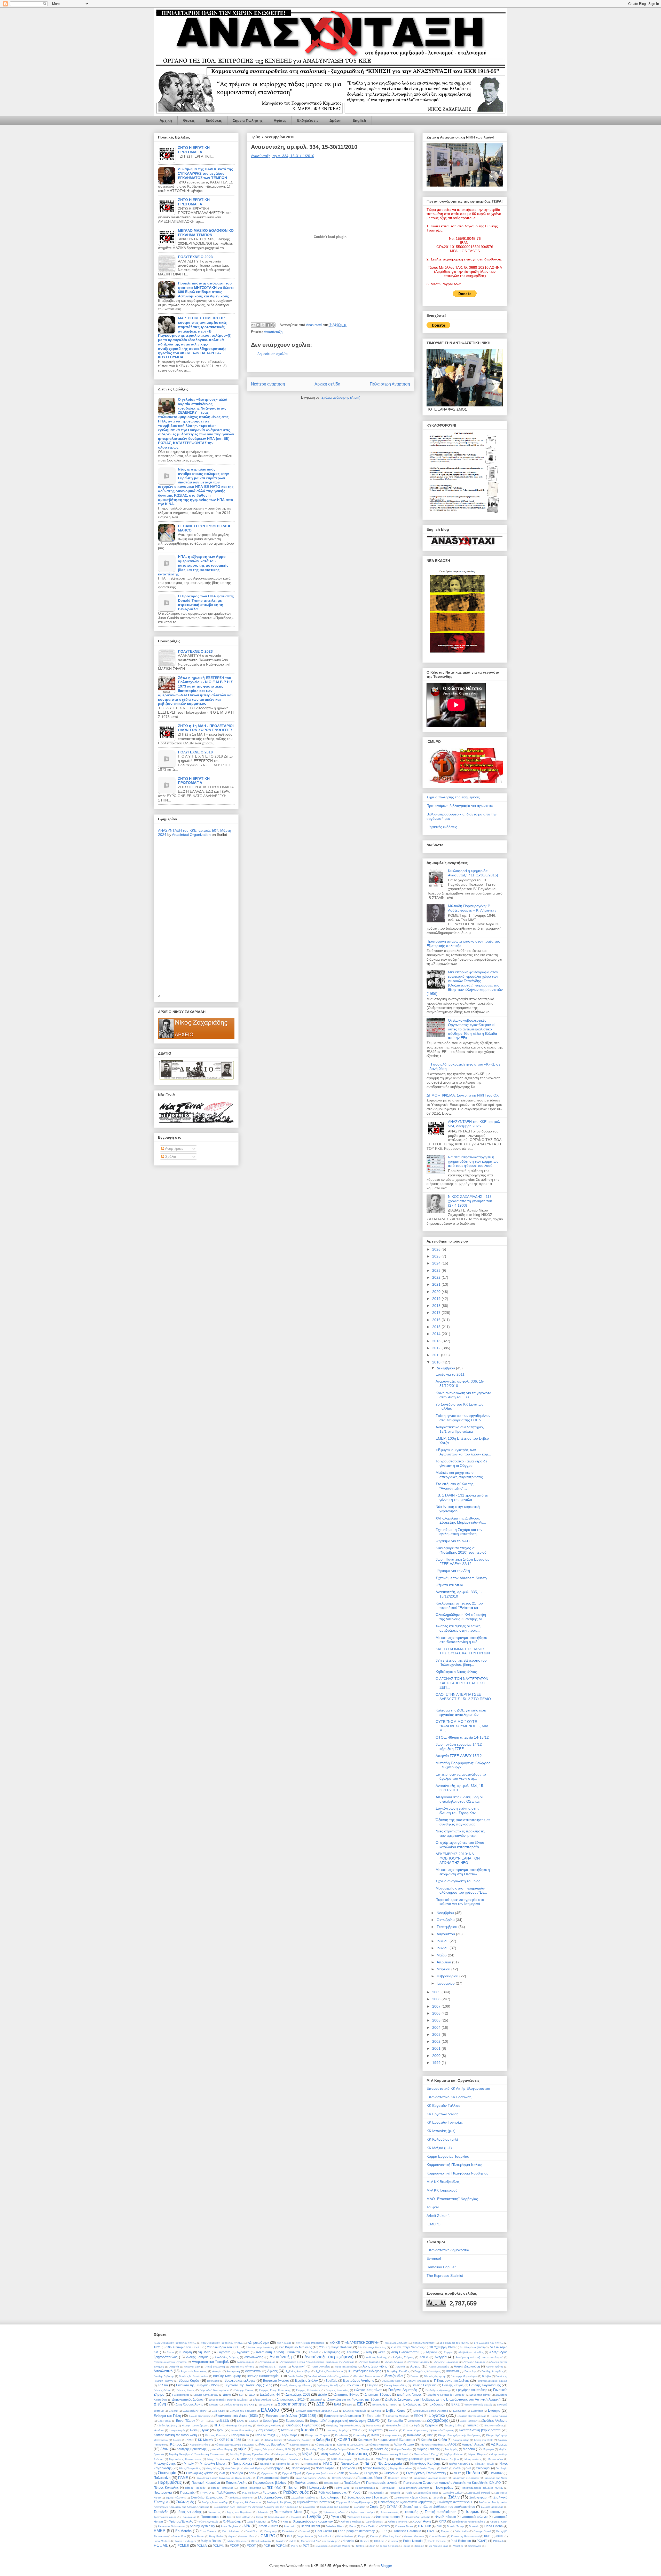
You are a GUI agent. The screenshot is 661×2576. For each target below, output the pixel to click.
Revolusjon (321, 2546)
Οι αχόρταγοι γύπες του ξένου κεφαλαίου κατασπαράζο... (460, 1845)
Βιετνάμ (415, 2376)
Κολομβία (323, 2440)
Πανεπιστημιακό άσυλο (273, 2478)
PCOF (234, 2546)
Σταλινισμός (185, 2502)
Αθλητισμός (332, 2352)
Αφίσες (280, 120)
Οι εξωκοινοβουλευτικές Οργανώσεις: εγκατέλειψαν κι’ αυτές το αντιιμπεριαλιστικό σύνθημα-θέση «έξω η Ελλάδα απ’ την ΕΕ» (473, 1029)
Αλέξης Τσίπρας (197, 2357)
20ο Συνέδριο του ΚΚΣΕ (224, 2347)
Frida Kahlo (462, 2531)
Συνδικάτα (309, 2507)
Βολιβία (486, 2376)
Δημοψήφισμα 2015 (291, 2399)
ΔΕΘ (252, 2395)
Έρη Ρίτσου (164, 2421)
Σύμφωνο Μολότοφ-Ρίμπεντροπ (355, 2502)
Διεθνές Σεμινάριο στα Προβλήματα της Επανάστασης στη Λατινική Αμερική (443, 2399)
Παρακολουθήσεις (370, 2478)
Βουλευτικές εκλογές (240, 2381)
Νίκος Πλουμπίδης (190, 2468)
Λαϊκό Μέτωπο (404, 2444)
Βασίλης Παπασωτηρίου (264, 2376)
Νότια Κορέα (325, 2468)
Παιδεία (473, 2473)
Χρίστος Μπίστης (398, 2522)
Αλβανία (431, 2352)
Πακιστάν (496, 2473)
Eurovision (288, 2531)
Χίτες (286, 2522)
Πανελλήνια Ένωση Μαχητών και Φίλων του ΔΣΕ (224, 2478)
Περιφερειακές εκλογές (382, 2483)
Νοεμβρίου (446, 1913)
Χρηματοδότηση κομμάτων (313, 2521)
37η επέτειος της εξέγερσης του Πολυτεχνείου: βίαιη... (461, 1663)
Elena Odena (493, 2526)
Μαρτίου (444, 1969)
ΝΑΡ (298, 2464)
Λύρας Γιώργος (263, 2449)
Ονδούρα (237, 2473)
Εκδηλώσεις (308, 120)
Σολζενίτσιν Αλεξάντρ (303, 2498)
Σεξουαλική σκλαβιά (479, 2493)
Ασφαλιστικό (163, 2371)
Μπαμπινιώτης (473, 2459)
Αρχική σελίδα (327, 384)
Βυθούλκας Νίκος (392, 2381)
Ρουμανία (394, 2493)
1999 (437, 2063)
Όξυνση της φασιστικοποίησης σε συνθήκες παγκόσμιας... (463, 1822)
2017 (437, 1313)
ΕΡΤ (203, 2421)
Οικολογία (502, 2468)
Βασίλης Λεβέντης (164, 2376)
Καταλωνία (341, 2435)
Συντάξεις (360, 2507)
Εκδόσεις (214, 120)
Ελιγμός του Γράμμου (243, 2411)
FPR (384, 2531)
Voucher (458, 2546)
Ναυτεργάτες (350, 2463)
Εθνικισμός (379, 2405)
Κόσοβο (426, 2440)
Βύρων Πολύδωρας (418, 2381)
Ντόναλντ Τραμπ (427, 2468)
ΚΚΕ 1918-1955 (230, 2440)
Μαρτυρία (488, 2449)
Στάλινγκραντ (478, 2497)
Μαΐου (442, 1955)
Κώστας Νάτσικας (379, 2445)
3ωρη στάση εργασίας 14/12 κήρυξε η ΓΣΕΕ (459, 1746)
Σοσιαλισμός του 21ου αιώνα (368, 2497)
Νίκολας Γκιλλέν (485, 2464)
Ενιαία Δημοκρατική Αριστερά (431, 2411)
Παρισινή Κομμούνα (206, 2483)
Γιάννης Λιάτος (162, 2390)
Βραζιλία (332, 2381)
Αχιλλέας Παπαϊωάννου (329, 2371)
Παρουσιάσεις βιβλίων (270, 2483)
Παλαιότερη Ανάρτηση (390, 384)
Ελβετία (173, 2411)
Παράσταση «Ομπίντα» (465, 2478)
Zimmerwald (475, 2546)
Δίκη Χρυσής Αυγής (189, 2404)
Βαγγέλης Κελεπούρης (428, 2371)
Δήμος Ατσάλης (262, 2400)
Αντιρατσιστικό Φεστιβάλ (210, 2362)
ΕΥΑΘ (241, 2421)
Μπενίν (189, 2463)
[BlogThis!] (258, 325)
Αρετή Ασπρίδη (321, 2367)
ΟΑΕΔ (445, 2468)
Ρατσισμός (270, 2492)
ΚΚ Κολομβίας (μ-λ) (442, 2139)
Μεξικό (307, 2454)
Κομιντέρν (365, 2440)
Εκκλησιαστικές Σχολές (479, 2405)
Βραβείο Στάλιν (306, 2381)
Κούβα (442, 2440)
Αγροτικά (243, 2352)
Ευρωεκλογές (295, 2421)
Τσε (229, 2517)
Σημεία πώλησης (176, 2498)
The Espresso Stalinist (445, 2276)
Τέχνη (314, 2512)
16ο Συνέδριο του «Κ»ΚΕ (454, 2343)
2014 (437, 1334)
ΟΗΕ (468, 2468)
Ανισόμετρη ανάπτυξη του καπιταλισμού (479, 2357)
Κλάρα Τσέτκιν (273, 2440)
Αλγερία (448, 2352)
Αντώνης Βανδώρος (446, 2362)
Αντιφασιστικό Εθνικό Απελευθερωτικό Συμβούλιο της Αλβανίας (317, 2362)
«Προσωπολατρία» (424, 2343)
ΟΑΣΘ (457, 2468)
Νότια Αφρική (301, 2468)
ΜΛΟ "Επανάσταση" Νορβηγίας (452, 2199)
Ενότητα (494, 2411)
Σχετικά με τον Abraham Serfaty (461, 1578)
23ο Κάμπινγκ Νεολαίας (336, 2347)
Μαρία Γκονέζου (403, 2449)
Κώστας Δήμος (324, 2445)
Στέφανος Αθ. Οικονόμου (247, 2502)
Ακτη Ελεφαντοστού (405, 2352)
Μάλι (298, 2449)
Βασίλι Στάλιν (295, 2376)
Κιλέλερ (177, 2440)
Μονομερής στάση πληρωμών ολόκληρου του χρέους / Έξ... (461, 1890)
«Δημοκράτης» (258, 2343)
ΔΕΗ (242, 2395)
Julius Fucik (325, 2536)
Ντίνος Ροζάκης (374, 2468)
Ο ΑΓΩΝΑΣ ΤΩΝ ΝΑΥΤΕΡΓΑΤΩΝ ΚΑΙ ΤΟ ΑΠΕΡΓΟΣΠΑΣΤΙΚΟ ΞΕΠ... (462, 1683)
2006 (437, 2013)
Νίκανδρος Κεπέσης (425, 2463)
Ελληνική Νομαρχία (355, 2411)
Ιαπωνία (473, 2425)
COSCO (385, 2526)
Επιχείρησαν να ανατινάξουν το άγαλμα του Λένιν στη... (461, 1776)
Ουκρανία (391, 2473)
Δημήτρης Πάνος (480, 2395)
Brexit (353, 2526)
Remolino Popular (441, 2267)
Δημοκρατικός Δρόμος (188, 2399)
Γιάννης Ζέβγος (453, 2385)
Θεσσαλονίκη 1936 (398, 2425)
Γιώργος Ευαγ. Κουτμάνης (275, 2390)
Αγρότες (225, 2352)
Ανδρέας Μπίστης (377, 2357)
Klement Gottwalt (414, 2536)
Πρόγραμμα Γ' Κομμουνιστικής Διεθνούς (405, 2488)
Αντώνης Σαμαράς (474, 2362)
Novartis (348, 2541)
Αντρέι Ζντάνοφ (394, 2362)
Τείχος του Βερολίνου (239, 2512)
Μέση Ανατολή (330, 2454)
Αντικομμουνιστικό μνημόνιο (170, 2362)
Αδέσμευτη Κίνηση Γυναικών (278, 2352)
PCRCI (281, 2546)
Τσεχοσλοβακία (277, 2517)
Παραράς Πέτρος (398, 2478)
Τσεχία (259, 2517)
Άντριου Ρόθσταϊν (419, 2362)
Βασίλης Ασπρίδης (493, 2371)
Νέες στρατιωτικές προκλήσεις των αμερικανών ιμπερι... (460, 1833)
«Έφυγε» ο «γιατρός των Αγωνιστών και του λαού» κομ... (463, 1452)
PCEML (161, 2545)
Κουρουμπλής (461, 2440)
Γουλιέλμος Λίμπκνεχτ (438, 2390)
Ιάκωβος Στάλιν (453, 2425)
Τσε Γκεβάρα (243, 2517)
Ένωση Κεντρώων (200, 2416)
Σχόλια (170, 1156)
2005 (437, 2020)
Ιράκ (206, 2430)
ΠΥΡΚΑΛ (206, 2493)
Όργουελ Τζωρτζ (292, 2473)
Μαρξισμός (451, 2449)
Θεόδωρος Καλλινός (269, 2425)
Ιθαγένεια (159, 2430)
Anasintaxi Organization (191, 835)
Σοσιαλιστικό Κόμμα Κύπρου (411, 2498)
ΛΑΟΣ (452, 2444)
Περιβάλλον (352, 2483)
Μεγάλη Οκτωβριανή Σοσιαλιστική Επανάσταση (197, 2454)
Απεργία (174, 2367)
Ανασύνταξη (273, 332)
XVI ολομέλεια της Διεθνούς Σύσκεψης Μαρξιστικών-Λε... (461, 1520)
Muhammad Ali (310, 2541)
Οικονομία (167, 2473)
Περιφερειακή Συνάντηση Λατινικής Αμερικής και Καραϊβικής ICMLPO (452, 2483)
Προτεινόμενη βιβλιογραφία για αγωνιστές (460, 806)
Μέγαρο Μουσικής (286, 2454)
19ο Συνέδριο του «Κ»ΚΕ (184, 2347)
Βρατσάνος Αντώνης (359, 2381)
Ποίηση (293, 2488)
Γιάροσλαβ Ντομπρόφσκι (214, 2390)
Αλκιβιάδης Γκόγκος (227, 2357)
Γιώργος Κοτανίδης (337, 2390)
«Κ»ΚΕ (335, 2343)
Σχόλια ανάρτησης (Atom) (341, 398)
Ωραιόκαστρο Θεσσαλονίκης (469, 2522)
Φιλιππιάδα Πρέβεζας (418, 2517)
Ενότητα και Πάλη (167, 2416)
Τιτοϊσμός (411, 2512)
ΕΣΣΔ (225, 2421)
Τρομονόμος (189, 2517)
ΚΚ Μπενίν (205, 2440)
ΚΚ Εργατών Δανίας (442, 2114)
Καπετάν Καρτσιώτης (415, 2430)
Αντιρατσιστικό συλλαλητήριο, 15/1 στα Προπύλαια (460, 1429)
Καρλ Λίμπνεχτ (265, 2435)
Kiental (374, 2536)
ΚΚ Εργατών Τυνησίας (445, 2122)
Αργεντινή (299, 2366)
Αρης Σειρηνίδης (375, 2366)
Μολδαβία (364, 2459)
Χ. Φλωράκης (232, 2521)
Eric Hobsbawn (231, 2531)
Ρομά (356, 2492)
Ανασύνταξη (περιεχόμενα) (329, 2357)
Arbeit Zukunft (438, 2216)
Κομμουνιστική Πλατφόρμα (396, 2440)
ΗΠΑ (217, 2425)
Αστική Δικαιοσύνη (467, 2366)
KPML (500, 2536)
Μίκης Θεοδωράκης (219, 2459)
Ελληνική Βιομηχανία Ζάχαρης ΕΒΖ (317, 2411)
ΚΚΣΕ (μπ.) (254, 2440)
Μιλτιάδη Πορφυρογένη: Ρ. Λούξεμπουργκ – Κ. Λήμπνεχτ (472, 908)
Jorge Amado (305, 2536)
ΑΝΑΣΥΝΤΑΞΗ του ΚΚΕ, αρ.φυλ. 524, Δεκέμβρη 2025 (474, 1124)
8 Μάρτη (186, 2352)
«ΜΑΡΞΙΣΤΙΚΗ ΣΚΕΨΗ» (362, 2343)
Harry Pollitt (216, 2536)
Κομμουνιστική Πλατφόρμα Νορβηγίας (457, 2173)
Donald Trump (455, 2526)
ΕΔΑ (349, 2405)
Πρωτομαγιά (163, 2492)
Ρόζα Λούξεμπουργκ (332, 2492)
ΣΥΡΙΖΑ (392, 2507)
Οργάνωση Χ (269, 2473)
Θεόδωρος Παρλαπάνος (303, 2425)
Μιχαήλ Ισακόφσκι (315, 2459)
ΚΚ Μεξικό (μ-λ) (439, 2148)
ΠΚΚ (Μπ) (274, 2488)
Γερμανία (352, 2385)
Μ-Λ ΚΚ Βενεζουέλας (443, 2182)
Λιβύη (242, 2449)
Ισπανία (287, 2430)
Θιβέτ (417, 2425)
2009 (437, 1992)
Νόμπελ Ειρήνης (255, 2468)
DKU (439, 2526)
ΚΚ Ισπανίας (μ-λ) (441, 2131)
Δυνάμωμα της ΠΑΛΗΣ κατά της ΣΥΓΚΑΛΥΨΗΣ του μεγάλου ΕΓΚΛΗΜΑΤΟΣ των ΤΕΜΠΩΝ (205, 173)
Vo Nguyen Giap (439, 2546)
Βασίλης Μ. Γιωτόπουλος (194, 2376)
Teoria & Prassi (389, 2546)
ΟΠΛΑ (252, 2473)
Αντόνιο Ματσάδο (370, 2362)
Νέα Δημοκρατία (390, 2463)
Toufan (406, 2546)
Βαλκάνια (452, 2371)
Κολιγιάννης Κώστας (299, 2440)
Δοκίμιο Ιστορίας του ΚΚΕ (239, 2405)
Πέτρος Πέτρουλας (222, 2488)
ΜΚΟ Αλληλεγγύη (342, 2459)
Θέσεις (189, 120)
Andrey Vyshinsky (202, 2526)
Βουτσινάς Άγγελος (276, 2381)
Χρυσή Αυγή (422, 2521)
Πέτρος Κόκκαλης (166, 2488)
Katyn (362, 2536)
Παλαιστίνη (162, 2478)
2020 (437, 1292)
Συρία (374, 2507)
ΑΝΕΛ (424, 2357)
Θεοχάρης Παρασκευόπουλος (344, 2425)
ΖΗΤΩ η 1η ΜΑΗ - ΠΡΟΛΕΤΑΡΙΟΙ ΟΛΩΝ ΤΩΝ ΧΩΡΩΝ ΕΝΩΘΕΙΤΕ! (206, 728)
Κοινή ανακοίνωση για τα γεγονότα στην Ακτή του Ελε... (463, 1395)
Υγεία (335, 2517)
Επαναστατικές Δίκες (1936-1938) (291, 2416)
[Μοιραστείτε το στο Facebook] (268, 325)
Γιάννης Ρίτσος (186, 2390)
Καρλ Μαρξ (289, 2435)
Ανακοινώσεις (254, 2357)
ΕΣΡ (213, 2421)
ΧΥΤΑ (443, 2521)
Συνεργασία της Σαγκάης (335, 2507)
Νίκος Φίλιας (213, 2468)
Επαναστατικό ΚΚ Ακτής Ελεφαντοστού (458, 2088)
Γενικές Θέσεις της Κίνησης (296, 2385)
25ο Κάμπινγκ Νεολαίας (407, 2347)
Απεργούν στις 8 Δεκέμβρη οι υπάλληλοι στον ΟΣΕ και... (459, 1799)
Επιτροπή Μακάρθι (398, 2416)
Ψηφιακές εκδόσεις (442, 827)
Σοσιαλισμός (330, 2497)
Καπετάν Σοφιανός (443, 2430)
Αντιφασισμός (267, 2362)
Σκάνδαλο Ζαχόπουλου (207, 2497)
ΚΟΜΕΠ (344, 2440)
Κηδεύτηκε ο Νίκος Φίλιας (456, 1672)
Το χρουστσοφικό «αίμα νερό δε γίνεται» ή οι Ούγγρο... (461, 1463)
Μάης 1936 (284, 2449)
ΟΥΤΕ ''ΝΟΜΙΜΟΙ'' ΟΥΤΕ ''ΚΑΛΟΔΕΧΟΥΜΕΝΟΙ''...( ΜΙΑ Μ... (462, 1726)
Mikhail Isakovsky (261, 2541)
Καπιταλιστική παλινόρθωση (175, 2435)
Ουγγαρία (371, 2473)
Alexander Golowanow (171, 2526)
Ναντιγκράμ (283, 2464)
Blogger (386, 2566)
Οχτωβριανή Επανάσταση (426, 2473)
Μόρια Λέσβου (450, 2459)
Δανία (227, 2394)
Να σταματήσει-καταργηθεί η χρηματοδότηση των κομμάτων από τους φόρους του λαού (473, 1161)
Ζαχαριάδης (437, 2420)
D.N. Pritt (424, 2526)
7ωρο (170, 2352)
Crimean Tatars (404, 2526)
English (359, 120)
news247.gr (330, 2541)
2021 (437, 1284)
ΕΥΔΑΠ (253, 2421)
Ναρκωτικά (312, 2464)
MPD (293, 2541)
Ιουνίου (443, 1948)
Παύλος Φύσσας (306, 2483)
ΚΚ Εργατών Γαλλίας (443, 2105)
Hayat (231, 2536)
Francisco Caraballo (407, 2531)
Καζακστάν (376, 2430)
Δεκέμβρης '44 (270, 2394)
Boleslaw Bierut (335, 2526)
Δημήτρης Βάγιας (347, 2394)
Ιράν (220, 2430)
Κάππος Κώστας (215, 2435)
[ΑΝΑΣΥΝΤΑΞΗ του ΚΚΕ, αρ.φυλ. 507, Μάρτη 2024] (196, 916)
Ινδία (193, 2430)
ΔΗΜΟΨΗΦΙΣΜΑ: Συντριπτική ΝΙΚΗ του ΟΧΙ (463, 1095)
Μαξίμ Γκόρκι (338, 2449)
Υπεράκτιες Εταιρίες (359, 2517)
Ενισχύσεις (477, 2411)
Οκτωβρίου (446, 1920)
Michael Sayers (237, 2541)
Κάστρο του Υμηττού (318, 2435)
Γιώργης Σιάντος (244, 2390)
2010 (437, 1362)
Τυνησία (314, 2516)
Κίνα (190, 2440)
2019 (437, 1299)
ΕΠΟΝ (418, 2416)
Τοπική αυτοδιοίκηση (440, 2512)
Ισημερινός (265, 2430)
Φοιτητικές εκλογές (475, 2517)
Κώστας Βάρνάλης (272, 2444)
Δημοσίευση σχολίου (273, 354)
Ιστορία (308, 2430)
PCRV (295, 2546)
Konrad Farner (438, 2536)
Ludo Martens (162, 2541)
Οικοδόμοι (483, 2468)
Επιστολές (374, 2416)
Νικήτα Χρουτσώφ (460, 2464)
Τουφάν (433, 2207)
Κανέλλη (394, 2430)
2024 (437, 1263)
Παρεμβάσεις (170, 2482)
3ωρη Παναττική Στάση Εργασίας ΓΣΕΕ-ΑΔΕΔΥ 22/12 (462, 1561)
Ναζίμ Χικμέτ (242, 2463)
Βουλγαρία (213, 2381)
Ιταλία (356, 2430)
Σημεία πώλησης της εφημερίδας (453, 797)
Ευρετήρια (270, 2421)
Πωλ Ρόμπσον (226, 2492)
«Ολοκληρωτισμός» (396, 2343)
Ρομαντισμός (376, 2493)
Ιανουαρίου (446, 1983)
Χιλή (274, 2521)
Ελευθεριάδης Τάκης (195, 2411)
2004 (437, 2027)
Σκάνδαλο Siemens (241, 2498)
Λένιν (164, 2449)
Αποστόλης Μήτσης (242, 2367)
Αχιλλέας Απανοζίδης (298, 2371)
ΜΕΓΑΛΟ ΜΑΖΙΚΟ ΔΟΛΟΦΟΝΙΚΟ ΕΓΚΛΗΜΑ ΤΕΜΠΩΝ (206, 233)
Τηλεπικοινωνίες (390, 2512)
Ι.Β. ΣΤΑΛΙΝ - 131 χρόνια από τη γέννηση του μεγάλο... (462, 1497)
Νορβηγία (276, 2468)
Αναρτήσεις (174, 1148)
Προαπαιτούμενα (365, 2488)
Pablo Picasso (437, 2541)
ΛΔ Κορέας (499, 2444)
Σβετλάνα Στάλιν (453, 2493)
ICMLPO (434, 2224)
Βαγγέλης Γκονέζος (398, 2371)
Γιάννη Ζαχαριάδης (396, 2385)
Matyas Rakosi (211, 2541)
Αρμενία (400, 2367)
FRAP (431, 2531)
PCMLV (202, 2546)
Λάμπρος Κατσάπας (432, 2445)
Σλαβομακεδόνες (270, 2497)
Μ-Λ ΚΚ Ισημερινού (442, 2190)
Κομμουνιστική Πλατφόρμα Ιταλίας (454, 2165)
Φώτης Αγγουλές (208, 2522)
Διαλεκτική (316, 2400)
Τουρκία (472, 2512)
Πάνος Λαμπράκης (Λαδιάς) (311, 2478)
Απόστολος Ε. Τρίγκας (273, 2367)
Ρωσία (409, 2493)
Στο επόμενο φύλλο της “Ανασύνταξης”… (455, 1486)
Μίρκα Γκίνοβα (289, 2459)
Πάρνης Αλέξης (237, 2483)
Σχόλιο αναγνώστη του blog (458, 1881)
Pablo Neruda (413, 2541)
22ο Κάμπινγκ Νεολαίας (295, 2347)
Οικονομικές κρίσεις (200, 2473)
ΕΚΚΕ (455, 2404)
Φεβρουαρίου (448, 1976)
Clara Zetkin (368, 2526)
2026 (437, 1249)
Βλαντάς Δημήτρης (435, 2376)
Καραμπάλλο (240, 2435)
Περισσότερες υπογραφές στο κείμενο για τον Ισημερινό (460, 1902)
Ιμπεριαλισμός (177, 2430)
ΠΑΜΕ (183, 2478)
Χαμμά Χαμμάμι (257, 2522)
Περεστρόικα (331, 2483)
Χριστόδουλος (374, 2522)
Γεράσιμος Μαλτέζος (329, 2385)
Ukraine (420, 2546)
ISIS (290, 2536)
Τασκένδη (161, 2512)
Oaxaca (365, 2541)
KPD (487, 2536)
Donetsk (474, 2526)
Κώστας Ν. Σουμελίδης (350, 2445)
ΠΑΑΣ (457, 2473)
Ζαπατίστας (415, 2421)
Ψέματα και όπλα (449, 1585)
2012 (437, 1348)
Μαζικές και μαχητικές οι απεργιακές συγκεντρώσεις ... (461, 1475)
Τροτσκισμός (210, 2517)
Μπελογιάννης (165, 2463)
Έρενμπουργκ (499, 2416)
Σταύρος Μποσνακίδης (215, 2502)
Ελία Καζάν (218, 2411)
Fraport (445, 2531)
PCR (267, 2546)
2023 (437, 1270)
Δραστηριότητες (292, 2404)
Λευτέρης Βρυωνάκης (192, 2449)
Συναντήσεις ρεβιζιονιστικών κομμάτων (405, 2502)
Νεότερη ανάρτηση (268, 384)
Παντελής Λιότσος (342, 2478)
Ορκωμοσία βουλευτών (320, 2473)
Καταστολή (359, 2435)
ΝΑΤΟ (328, 2463)
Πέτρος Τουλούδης (250, 2488)
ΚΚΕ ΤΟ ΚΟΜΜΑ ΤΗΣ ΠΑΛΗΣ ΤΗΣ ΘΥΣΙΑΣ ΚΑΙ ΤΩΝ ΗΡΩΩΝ (463, 1651)
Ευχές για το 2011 (450, 1374)
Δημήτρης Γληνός (409, 2394)
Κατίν (375, 2435)
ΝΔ (367, 2463)
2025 (437, 1256)
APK (247, 2526)
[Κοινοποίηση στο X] (263, 325)
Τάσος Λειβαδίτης (189, 2512)
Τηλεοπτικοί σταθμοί (363, 2512)
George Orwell (482, 2531)
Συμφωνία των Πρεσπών (314, 2502)
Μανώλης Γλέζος (316, 2449)
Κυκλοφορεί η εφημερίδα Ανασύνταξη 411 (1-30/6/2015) (473, 873)
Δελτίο (322, 2394)
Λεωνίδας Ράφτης (223, 2449)
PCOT (251, 2546)
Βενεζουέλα (394, 2376)
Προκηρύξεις (444, 2488)
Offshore (379, 2541)
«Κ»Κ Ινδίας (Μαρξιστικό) (311, 2343)
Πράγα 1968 (342, 2488)
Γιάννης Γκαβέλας (424, 2385)
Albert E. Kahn (499, 2522)
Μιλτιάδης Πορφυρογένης (255, 2459)
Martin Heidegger (186, 2541)
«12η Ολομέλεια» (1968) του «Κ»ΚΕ (175, 2343)
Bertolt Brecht (310, 2526)
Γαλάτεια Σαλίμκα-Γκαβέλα (492, 2381)
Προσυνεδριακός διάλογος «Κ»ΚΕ (482, 2488)
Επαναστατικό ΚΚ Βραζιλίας (449, 2097)
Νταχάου (348, 2468)
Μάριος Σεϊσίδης (428, 2449)
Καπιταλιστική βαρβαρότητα (480, 2430)
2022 (437, 1277)
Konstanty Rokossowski (465, 2536)
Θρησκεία (432, 2425)
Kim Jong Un (391, 2536)
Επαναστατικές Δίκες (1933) (237, 2416)
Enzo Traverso (209, 2531)
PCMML (218, 2546)
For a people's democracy (356, 2531)
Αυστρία (217, 2371)
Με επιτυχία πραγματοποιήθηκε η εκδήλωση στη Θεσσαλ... (463, 1872)
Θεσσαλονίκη (373, 2425)
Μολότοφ (382, 2459)
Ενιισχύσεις (459, 2411)
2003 (437, 2034)
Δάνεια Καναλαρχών (206, 2395)
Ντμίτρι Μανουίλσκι (401, 2468)
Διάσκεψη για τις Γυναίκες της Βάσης (353, 2399)
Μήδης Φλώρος (454, 2454)
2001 (437, 2048)
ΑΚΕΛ (382, 2352)
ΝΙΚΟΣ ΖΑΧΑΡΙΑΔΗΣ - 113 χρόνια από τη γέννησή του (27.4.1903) (470, 1201)
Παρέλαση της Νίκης (495, 2478)
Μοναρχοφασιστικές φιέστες (415, 2459)
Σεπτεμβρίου (447, 1927)
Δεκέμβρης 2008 (298, 2394)
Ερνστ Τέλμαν (186, 2421)
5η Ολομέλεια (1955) (472, 2347)
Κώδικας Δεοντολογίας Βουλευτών (234, 2445)
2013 (437, 1341)
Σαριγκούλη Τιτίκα (428, 2493)
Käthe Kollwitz (345, 2536)
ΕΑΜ (337, 2404)
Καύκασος (414, 2435)
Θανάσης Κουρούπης (239, 2425)
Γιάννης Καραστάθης (485, 2385)
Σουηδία (438, 2498)
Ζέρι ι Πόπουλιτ (469, 2421)
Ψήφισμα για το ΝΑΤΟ (454, 1541)
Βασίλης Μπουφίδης (227, 2376)
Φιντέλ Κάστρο (446, 2517)
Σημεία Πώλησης (248, 120)
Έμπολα (376, 2411)
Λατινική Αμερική (474, 2444)
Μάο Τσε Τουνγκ (360, 2449)
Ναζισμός (265, 2464)
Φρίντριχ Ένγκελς (181, 2521)
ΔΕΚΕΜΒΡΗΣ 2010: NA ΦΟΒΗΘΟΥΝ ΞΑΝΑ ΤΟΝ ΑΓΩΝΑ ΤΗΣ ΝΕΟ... (458, 1858)
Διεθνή (160, 2404)
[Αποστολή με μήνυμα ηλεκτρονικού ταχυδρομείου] (253, 325)
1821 (157, 2347)
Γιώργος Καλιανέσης (308, 2390)
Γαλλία (163, 2385)
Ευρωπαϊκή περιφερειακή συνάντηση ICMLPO (345, 2421)
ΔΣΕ (320, 2404)
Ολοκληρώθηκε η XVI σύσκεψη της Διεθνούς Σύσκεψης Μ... (461, 1617)
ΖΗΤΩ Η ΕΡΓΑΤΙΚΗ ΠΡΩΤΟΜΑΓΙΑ (194, 150)
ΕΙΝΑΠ (394, 2405)
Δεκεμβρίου (446, 1368)
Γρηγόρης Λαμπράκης (472, 2390)
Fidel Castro (324, 2531)
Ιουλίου (443, 1941)
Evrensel (434, 2258)
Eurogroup (271, 2531)
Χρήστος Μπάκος (351, 2522)
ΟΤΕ (341, 2473)
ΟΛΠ (222, 2473)
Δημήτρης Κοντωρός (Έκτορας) (446, 2395)
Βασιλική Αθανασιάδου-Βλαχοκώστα (329, 2376)
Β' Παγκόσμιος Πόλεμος (365, 2371)
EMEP (160, 2531)
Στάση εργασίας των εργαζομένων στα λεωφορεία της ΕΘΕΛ (463, 1418)
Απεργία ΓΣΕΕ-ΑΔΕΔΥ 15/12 (459, 1756)
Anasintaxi (314, 325)
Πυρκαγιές (187, 2492)
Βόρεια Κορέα (189, 2381)
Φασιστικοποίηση (388, 2517)
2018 (437, 1306)
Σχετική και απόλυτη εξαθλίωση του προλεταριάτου (439, 2507)
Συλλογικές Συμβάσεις (279, 2502)
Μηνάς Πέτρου (477, 2454)
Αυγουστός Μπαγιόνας (194, 2371)
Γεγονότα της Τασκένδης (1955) (248, 2385)
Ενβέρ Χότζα (396, 2411)
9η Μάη (204, 2352)
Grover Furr (179, 2536)
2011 (437, 1355)
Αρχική (166, 120)
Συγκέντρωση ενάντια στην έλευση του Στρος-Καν (457, 1811)
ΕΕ (360, 2404)
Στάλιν (454, 2497)
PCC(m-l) (498, 2541)
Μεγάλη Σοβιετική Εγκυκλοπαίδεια (250, 2454)
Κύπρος (176, 2444)
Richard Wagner (342, 2546)
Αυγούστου (446, 1934)
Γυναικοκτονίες (181, 2395)
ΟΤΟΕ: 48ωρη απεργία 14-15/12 (462, 1737)
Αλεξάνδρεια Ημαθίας (471, 2352)
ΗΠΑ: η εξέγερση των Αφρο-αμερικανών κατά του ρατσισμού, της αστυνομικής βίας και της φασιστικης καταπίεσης (193, 565)
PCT (306, 2546)
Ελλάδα (270, 2410)
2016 (437, 1320)
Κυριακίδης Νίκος (200, 2445)
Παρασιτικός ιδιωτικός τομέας (430, 2478)
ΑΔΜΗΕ (313, 2352)
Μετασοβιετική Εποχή (427, 2454)
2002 (437, 2041)
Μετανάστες (357, 2454)
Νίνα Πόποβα (233, 2468)
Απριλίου (444, 1962)
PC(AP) (482, 2541)
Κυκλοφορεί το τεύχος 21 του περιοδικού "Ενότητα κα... (459, 1605)
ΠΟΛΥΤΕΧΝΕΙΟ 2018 (195, 752)
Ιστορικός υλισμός (336, 2430)
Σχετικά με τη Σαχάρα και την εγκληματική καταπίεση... (459, 1532)
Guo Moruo (198, 2536)
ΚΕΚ (430, 2435)
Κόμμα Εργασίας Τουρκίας (448, 2156)
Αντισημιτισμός (246, 2362)
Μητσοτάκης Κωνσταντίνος (185, 2459)
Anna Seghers (230, 2526)
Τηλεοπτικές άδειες (334, 2512)
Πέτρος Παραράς (195, 2488)
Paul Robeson (461, 2541)
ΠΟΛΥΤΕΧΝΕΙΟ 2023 (195, 257)
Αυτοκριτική (233, 2371)
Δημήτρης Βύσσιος (378, 2394)
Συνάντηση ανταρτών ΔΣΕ (455, 2502)
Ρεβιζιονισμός (296, 2492)
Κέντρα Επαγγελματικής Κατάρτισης (460, 2435)
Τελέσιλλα (263, 2512)
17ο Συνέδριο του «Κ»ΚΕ (489, 2343)
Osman (394, 2541)
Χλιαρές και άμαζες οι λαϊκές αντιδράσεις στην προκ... (458, 1628)
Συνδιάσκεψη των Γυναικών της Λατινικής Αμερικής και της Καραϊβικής (256, 2507)
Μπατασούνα (495, 2459)
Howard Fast (247, 2536)
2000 (437, 2056)
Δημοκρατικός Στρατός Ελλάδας (228, 2400)
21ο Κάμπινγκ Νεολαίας (260, 2347)
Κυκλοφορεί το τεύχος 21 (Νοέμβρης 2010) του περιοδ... (463, 1550)
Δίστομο (214, 2405)
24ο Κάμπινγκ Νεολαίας (372, 2347)
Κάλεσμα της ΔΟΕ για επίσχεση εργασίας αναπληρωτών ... (461, 1712)
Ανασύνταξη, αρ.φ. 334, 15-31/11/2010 (283, 156)
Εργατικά (437, 2415)
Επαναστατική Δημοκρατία (448, 2250)
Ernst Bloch (253, 2531)
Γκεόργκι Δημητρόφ (403, 2390)
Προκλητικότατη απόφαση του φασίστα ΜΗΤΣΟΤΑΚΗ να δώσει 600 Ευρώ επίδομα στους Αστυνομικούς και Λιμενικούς (206, 290)
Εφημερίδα (395, 2421)
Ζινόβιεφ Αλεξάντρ (495, 2421)
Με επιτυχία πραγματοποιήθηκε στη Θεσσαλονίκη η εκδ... (461, 1640)
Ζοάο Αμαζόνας (168, 2425)
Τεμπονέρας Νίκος (288, 2512)
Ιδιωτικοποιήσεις (494, 2425)
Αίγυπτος (353, 2352)
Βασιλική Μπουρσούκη (367, 2376)
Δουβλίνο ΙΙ (266, 2405)
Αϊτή (369, 2352)
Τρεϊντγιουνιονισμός (165, 2517)
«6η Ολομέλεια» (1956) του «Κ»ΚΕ (222, 2343)
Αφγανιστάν (253, 2371)
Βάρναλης (470, 2371)
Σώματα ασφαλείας (492, 2507)
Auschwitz (290, 2526)
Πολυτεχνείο (316, 2488)
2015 (437, 1327)
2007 (437, 2006)
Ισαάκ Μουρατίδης (242, 2430)
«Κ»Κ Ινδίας (284, 2343)
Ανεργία (441, 2357)
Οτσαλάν (354, 2473)
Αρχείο (415, 2366)
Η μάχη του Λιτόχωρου (195, 2425)
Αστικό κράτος (494, 2367)
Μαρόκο (469, 2449)
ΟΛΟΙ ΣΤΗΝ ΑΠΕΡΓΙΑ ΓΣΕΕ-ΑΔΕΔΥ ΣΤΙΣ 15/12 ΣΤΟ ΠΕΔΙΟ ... (463, 1699)
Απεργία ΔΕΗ (192, 2367)
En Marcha (184, 2531)
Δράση (336, 120)
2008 (437, 1999)
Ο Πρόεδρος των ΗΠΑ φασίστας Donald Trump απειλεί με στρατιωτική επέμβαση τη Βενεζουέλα (206, 603)
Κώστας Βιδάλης (300, 2445)
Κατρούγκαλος (393, 2435)
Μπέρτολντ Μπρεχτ (213, 2463)
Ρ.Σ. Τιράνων (250, 2493)
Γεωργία (373, 2385)
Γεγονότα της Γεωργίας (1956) (197, 2385)
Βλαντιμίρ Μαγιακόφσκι (464, 2376)
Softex (360, 2546)
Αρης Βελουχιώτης (346, 2367)
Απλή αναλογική (215, 2367)
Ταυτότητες (214, 2512)
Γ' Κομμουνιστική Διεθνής (452, 2381)
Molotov (281, 2541)
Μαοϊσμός (381, 2449)
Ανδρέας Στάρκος (403, 2357)
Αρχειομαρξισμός (439, 2367)
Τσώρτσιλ (296, 2517)
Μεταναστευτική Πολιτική (394, 2454)
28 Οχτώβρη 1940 (442, 2347)
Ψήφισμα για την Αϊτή (453, 1571)
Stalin (372, 2546)
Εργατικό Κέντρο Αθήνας (471, 2416)
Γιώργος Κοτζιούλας (368, 2390)
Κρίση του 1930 (483, 2440)
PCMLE (183, 2546)
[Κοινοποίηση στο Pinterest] (273, 325)
